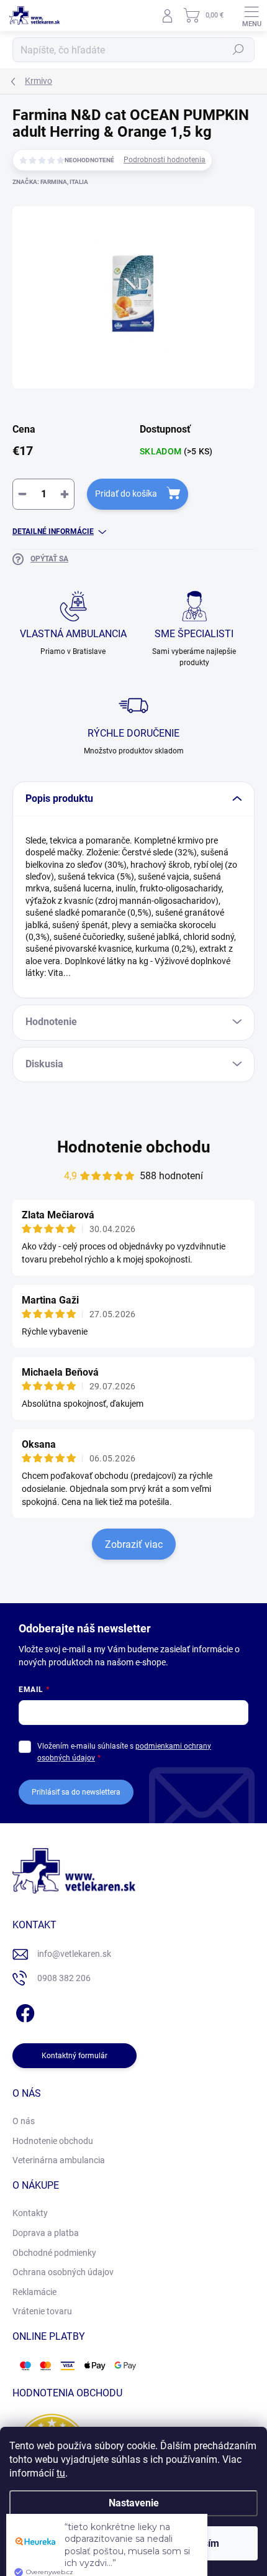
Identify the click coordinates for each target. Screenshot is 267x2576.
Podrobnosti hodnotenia (165, 160)
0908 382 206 (64, 1978)
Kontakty (30, 2213)
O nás (24, 2121)
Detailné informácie (53, 531)
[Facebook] (23, 2011)
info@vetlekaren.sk (74, 1954)
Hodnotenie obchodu (134, 1147)
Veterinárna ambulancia (59, 2160)
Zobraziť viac (134, 1544)
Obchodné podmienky (54, 2253)
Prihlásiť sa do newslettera (76, 1792)
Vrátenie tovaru (42, 2311)
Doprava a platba (46, 2233)
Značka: (50, 182)
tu (61, 2473)
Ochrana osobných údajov (63, 2272)
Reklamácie (34, 2292)
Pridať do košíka (126, 494)
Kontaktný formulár (75, 2056)
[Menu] (251, 16)
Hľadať (238, 50)
